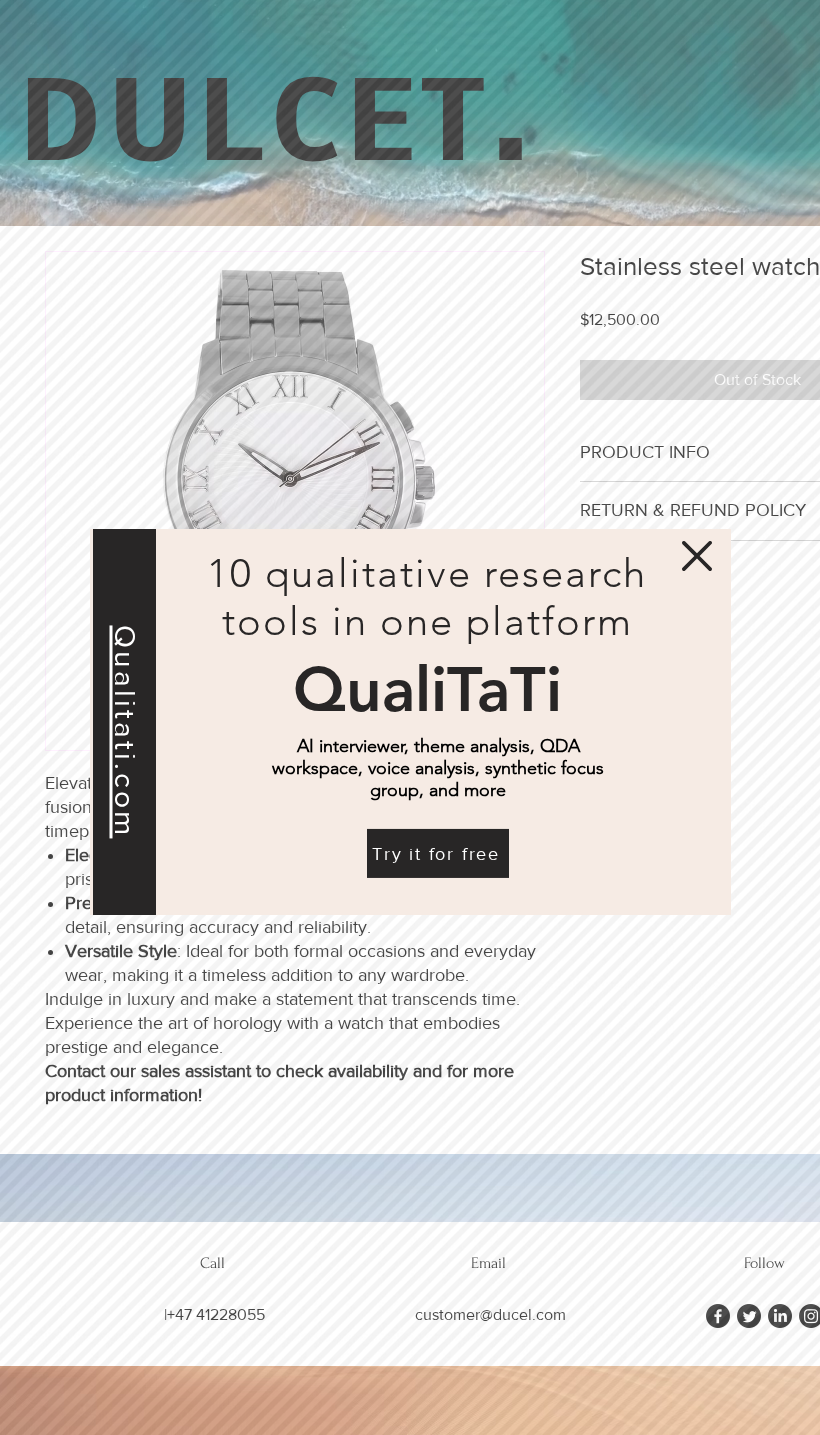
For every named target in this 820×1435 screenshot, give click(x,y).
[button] (697, 549)
